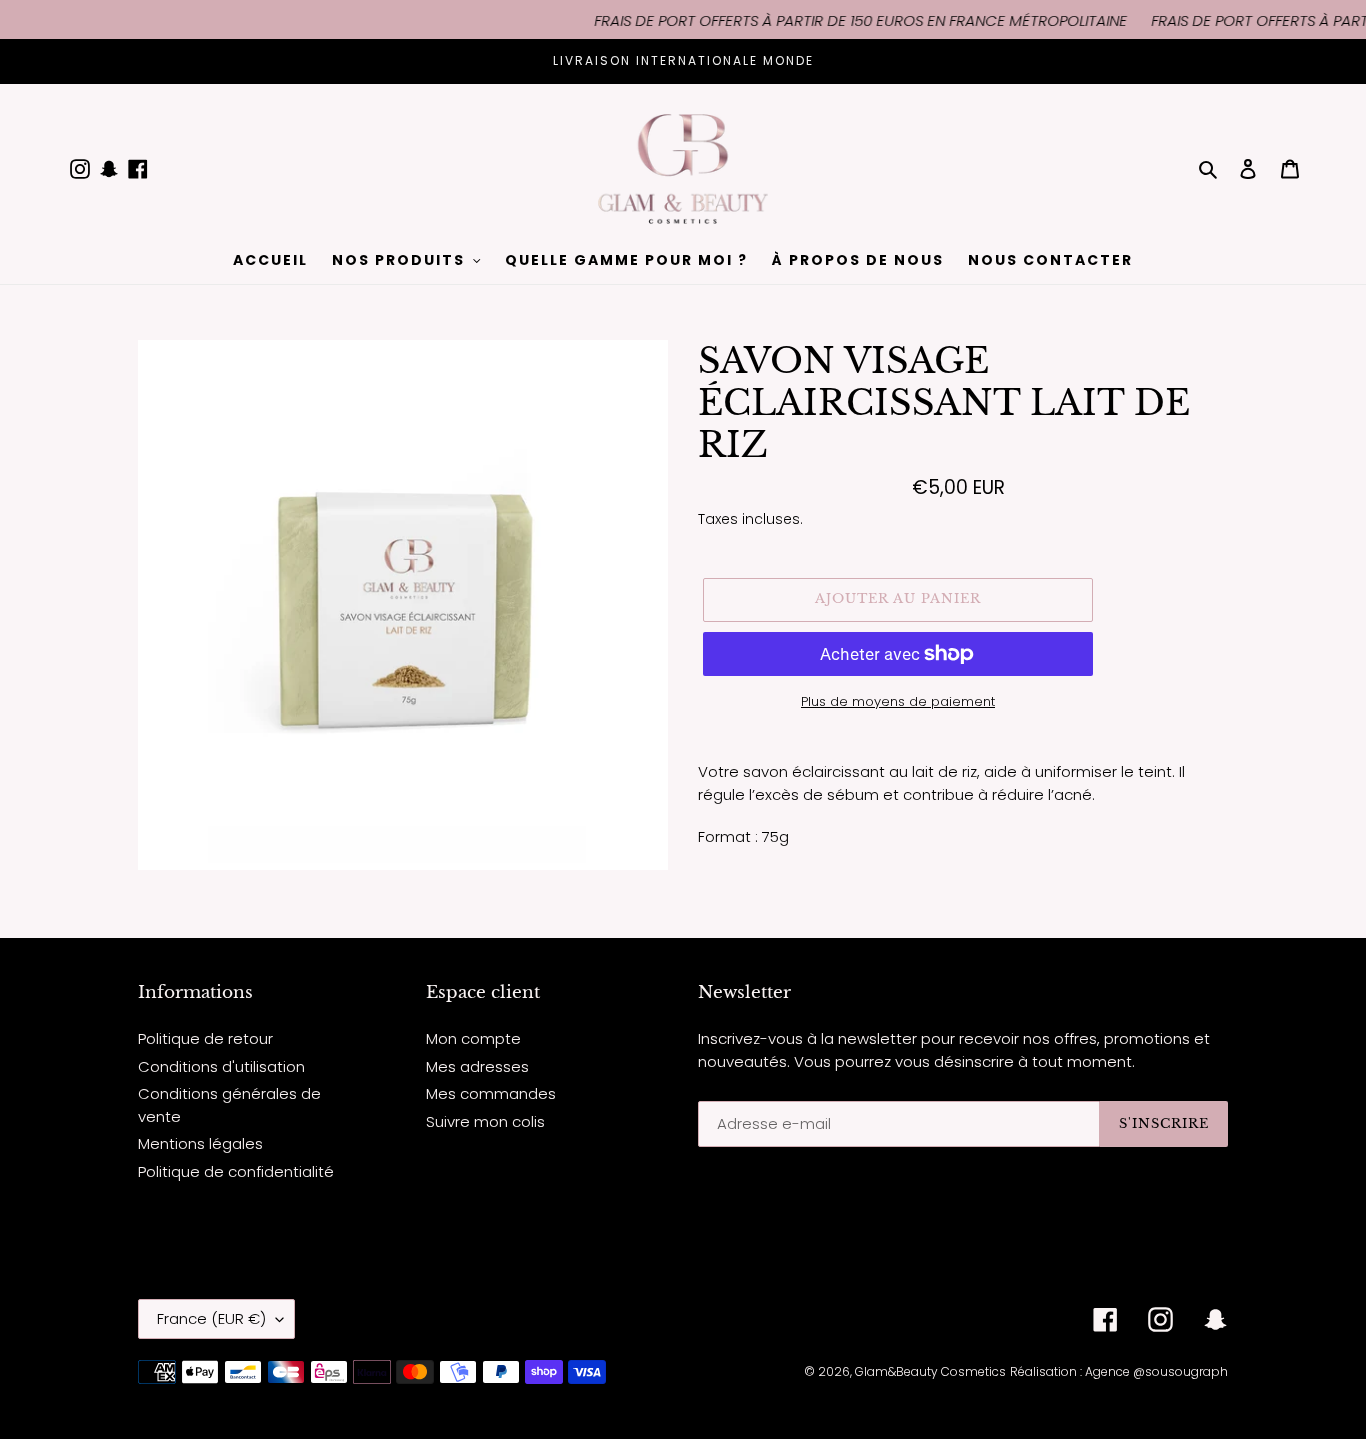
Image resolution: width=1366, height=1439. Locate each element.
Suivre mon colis (485, 1121)
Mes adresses (477, 1066)
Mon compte (473, 1038)
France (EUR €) (211, 1318)
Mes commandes (491, 1093)
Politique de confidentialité (236, 1171)
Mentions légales (200, 1143)
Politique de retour (205, 1038)
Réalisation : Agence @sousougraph (1119, 1371)
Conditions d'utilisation (221, 1066)
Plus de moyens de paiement (898, 701)
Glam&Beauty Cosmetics (930, 1371)
